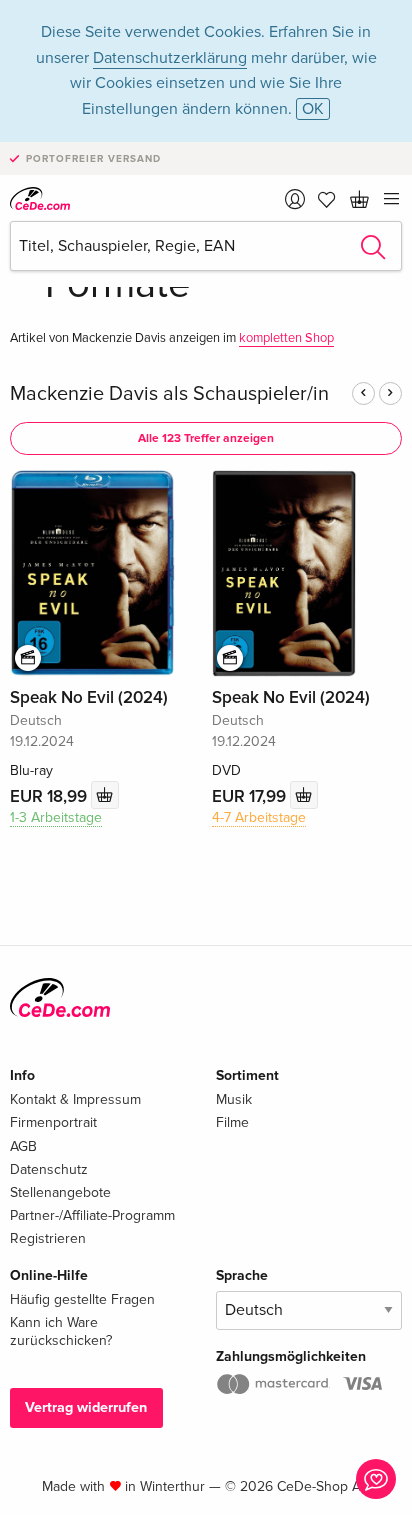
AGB (23, 1146)
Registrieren (48, 1238)
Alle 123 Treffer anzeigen (206, 438)
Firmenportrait (53, 1122)
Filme (232, 1122)
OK (313, 109)
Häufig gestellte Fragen (82, 1299)
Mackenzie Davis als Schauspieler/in (169, 394)
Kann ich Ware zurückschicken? (61, 1331)
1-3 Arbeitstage (56, 817)
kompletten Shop (286, 338)
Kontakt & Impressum (75, 1099)
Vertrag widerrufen (86, 1407)
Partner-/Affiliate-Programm (92, 1215)
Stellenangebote (60, 1192)
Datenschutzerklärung (170, 58)
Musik (234, 1099)
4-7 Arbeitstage (259, 817)
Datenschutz (49, 1169)
